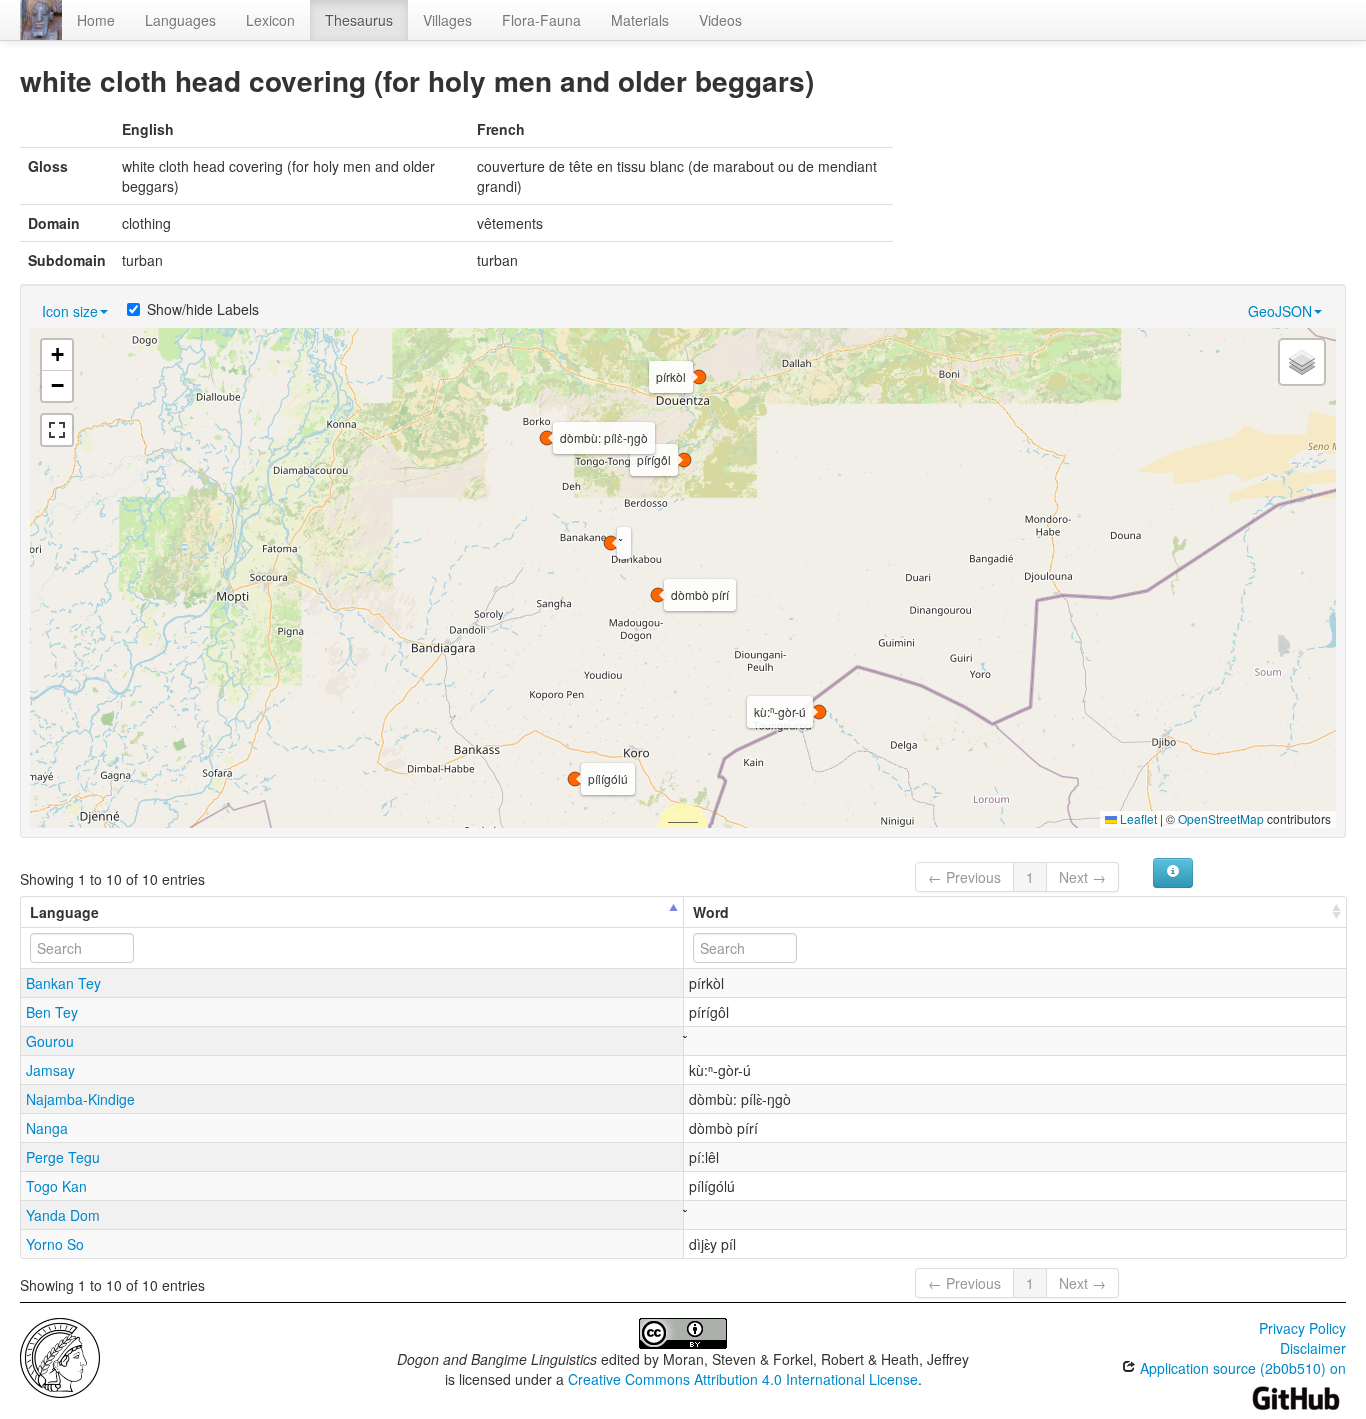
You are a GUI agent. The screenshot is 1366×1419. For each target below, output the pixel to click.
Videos (720, 20)
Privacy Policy (1302, 1328)
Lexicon (270, 20)
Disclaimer (1313, 1348)
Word (711, 912)
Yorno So (55, 1244)
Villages (447, 20)
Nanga (47, 1128)
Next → (1082, 877)
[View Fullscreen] (57, 430)
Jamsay (50, 1070)
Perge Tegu (63, 1157)
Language (64, 912)
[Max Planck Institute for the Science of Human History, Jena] (60, 1356)
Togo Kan (56, 1186)
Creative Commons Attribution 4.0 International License (743, 1379)
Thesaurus (359, 20)
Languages (180, 20)
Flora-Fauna (541, 20)
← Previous (964, 877)
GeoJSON (1280, 311)
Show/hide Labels (203, 309)
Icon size (70, 311)
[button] (611, 543)
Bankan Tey (63, 983)
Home (96, 20)
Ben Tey (52, 1012)
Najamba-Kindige (80, 1099)
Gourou (50, 1041)
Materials (640, 20)
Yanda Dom (63, 1215)
